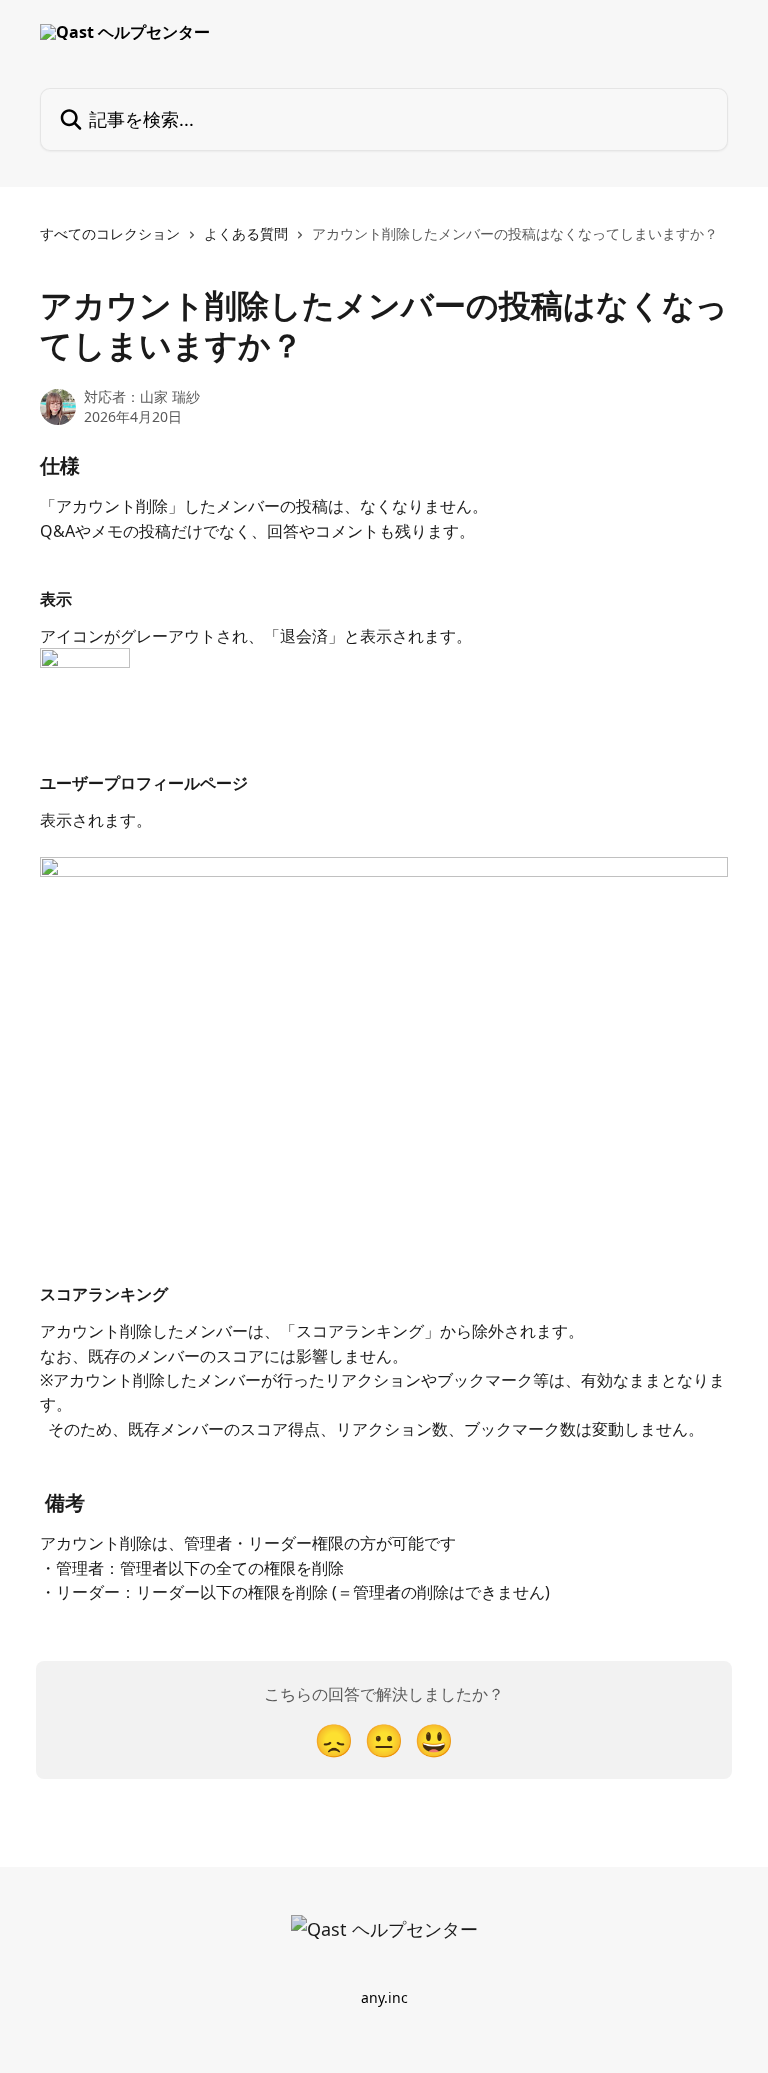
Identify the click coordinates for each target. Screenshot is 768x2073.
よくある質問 (246, 233)
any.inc (384, 1997)
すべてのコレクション (110, 233)
